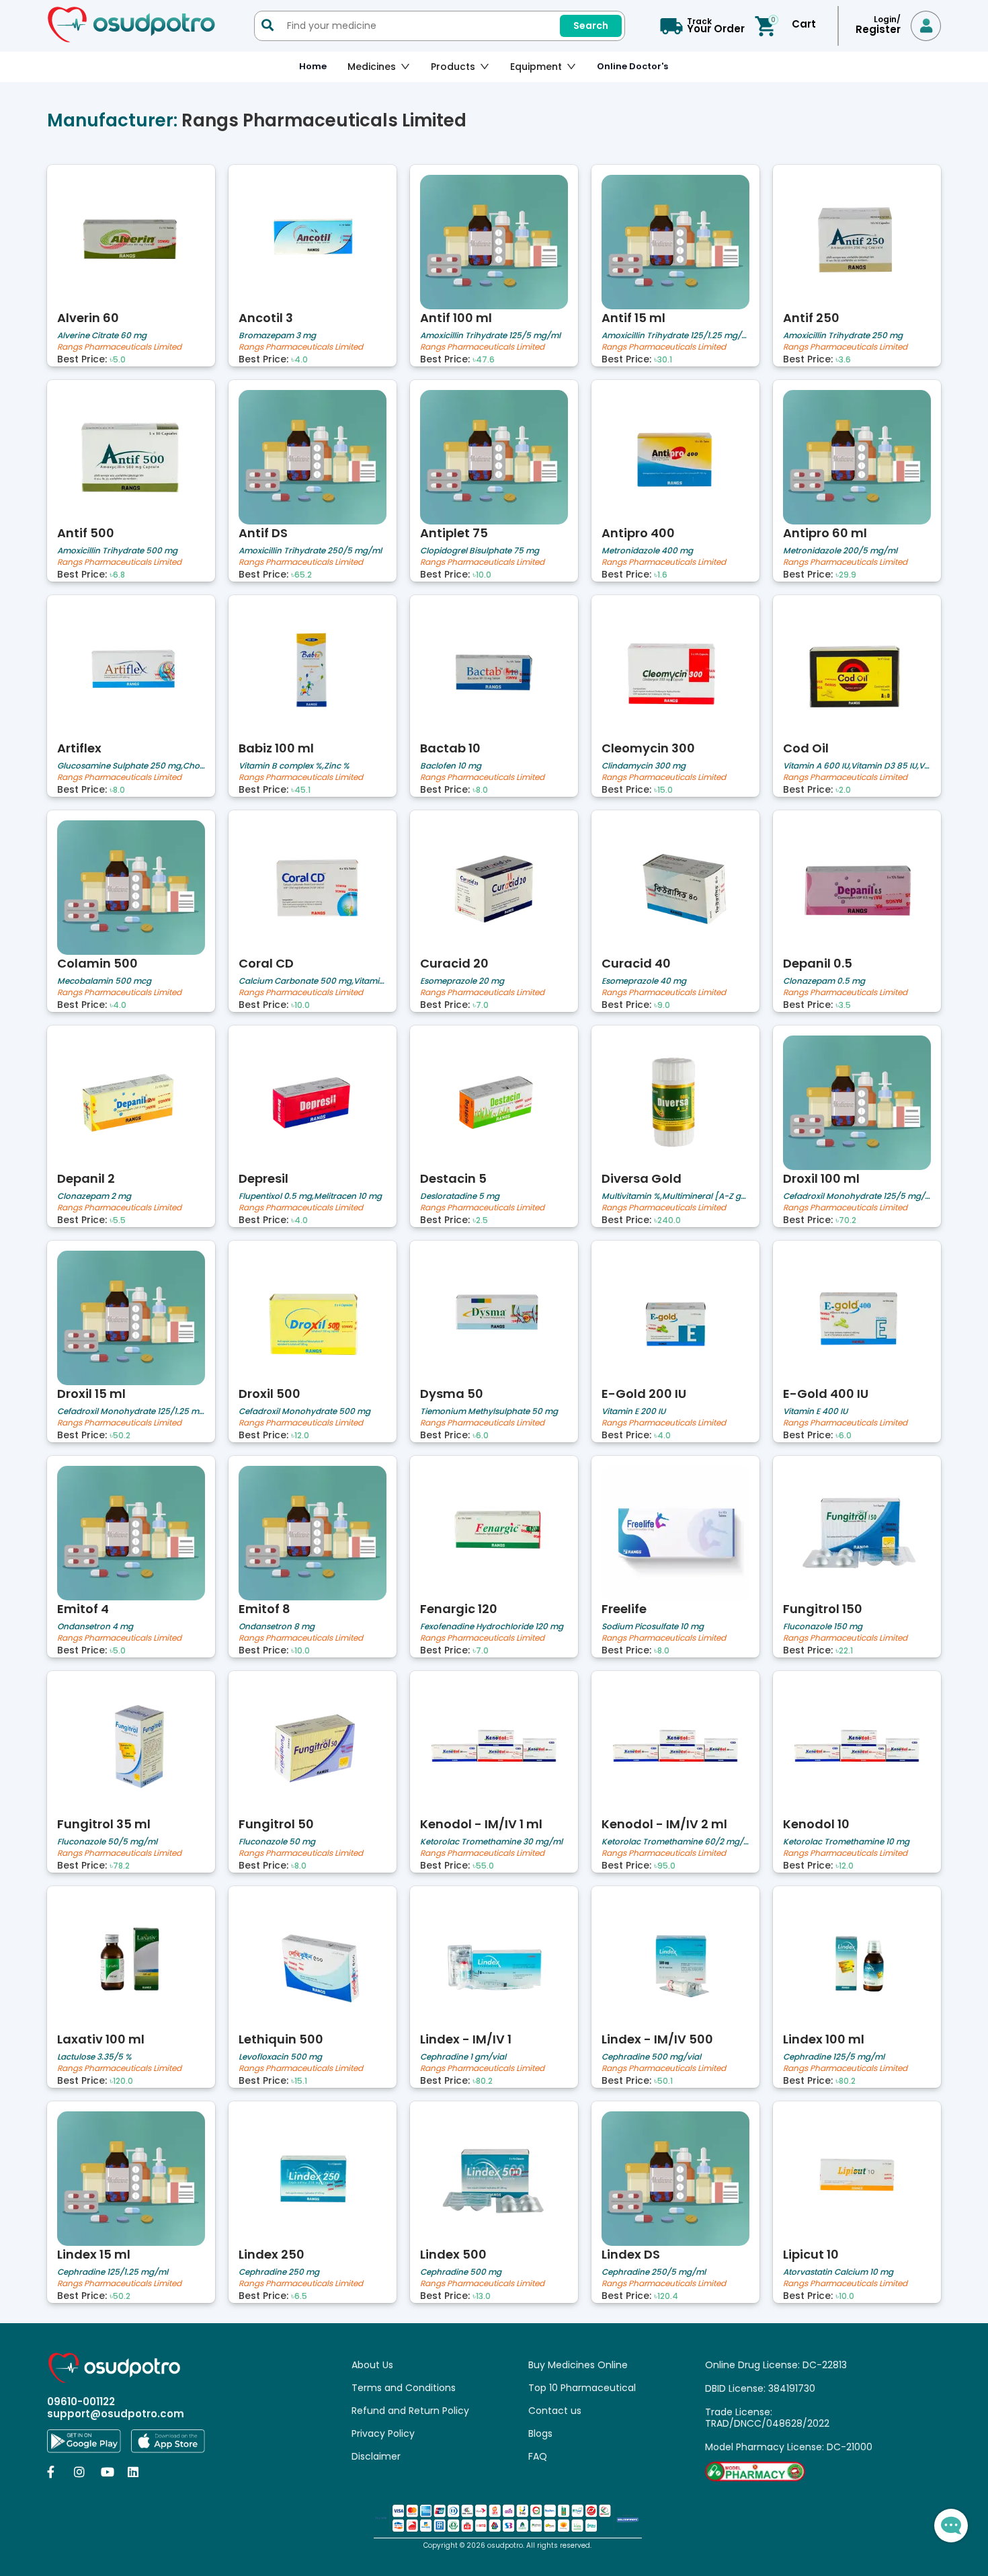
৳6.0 (481, 1436)
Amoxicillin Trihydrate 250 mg (843, 335)
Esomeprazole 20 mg (462, 981)
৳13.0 (482, 2296)
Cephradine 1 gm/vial (463, 2057)
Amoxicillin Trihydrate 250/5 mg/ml (310, 550)
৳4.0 (299, 360)
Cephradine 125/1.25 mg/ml (113, 2272)
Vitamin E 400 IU (815, 1411)
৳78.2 (120, 1866)
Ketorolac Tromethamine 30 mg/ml (491, 1841)
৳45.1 (301, 790)
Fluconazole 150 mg (823, 1626)
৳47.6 (484, 360)
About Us (372, 2365)
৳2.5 (480, 1220)
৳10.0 (482, 575)
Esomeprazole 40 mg (644, 981)
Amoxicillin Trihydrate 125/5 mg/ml (490, 335)
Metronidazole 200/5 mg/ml (840, 550)
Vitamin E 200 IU (633, 1411)
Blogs (540, 2433)
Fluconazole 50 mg (277, 1841)
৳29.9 (846, 575)
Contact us (555, 2411)
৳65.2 (301, 575)
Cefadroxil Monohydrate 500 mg (304, 1411)
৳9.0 (662, 1005)
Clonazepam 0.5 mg (824, 981)
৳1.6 (661, 575)
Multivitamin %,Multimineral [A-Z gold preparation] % (675, 1196)
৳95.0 (665, 1866)
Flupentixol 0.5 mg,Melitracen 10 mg (310, 1196)
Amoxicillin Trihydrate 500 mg (117, 550)
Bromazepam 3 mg (277, 335)
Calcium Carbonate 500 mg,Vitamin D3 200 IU (313, 981)
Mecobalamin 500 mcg (104, 981)
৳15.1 (299, 2081)
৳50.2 (120, 1436)
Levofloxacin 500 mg (280, 2057)
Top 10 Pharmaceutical (582, 2388)
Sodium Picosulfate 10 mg (653, 1626)
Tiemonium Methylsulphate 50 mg (489, 1411)
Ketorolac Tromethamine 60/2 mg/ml (675, 1841)
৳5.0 (118, 360)
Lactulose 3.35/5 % (94, 2057)
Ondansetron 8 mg (277, 1626)
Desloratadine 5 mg (460, 1196)
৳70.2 (846, 1220)
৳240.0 (667, 1220)
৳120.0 (121, 2081)
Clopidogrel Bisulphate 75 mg (480, 550)
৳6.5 (299, 2296)
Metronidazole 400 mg (647, 550)
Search (591, 26)
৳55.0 (483, 1866)
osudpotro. (507, 2545)
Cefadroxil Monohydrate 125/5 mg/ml (857, 1196)
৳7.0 (481, 1005)
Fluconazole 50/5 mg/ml (107, 1841)
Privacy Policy (383, 2433)
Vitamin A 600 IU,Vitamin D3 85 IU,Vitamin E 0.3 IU (857, 766)
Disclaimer (376, 2456)
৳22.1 (844, 1651)
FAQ (538, 2456)
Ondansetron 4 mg (95, 1626)
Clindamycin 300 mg (644, 766)
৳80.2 (483, 2081)
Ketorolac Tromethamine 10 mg (846, 1841)
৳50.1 (663, 2081)
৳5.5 (118, 1220)
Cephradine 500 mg (461, 2272)
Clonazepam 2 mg (94, 1196)
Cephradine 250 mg (279, 2272)
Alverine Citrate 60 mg (102, 335)
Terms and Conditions (404, 2388)
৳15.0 (663, 790)
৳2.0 (843, 790)
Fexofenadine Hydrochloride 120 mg (492, 1626)
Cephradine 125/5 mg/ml (834, 2057)
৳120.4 (666, 2296)
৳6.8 (117, 575)
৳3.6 (843, 360)
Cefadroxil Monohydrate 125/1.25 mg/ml (131, 1411)
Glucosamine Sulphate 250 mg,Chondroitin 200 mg (131, 766)
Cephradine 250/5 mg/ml (654, 2272)
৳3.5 (843, 1005)
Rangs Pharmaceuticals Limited (119, 347)
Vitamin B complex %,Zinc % (294, 766)
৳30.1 (663, 360)
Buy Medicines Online (578, 2365)
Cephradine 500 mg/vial (651, 2057)
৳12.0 (300, 1436)
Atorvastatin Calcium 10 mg (838, 2272)
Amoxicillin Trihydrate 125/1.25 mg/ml (675, 335)
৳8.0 (117, 790)
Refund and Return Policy (410, 2411)
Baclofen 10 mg (451, 766)
